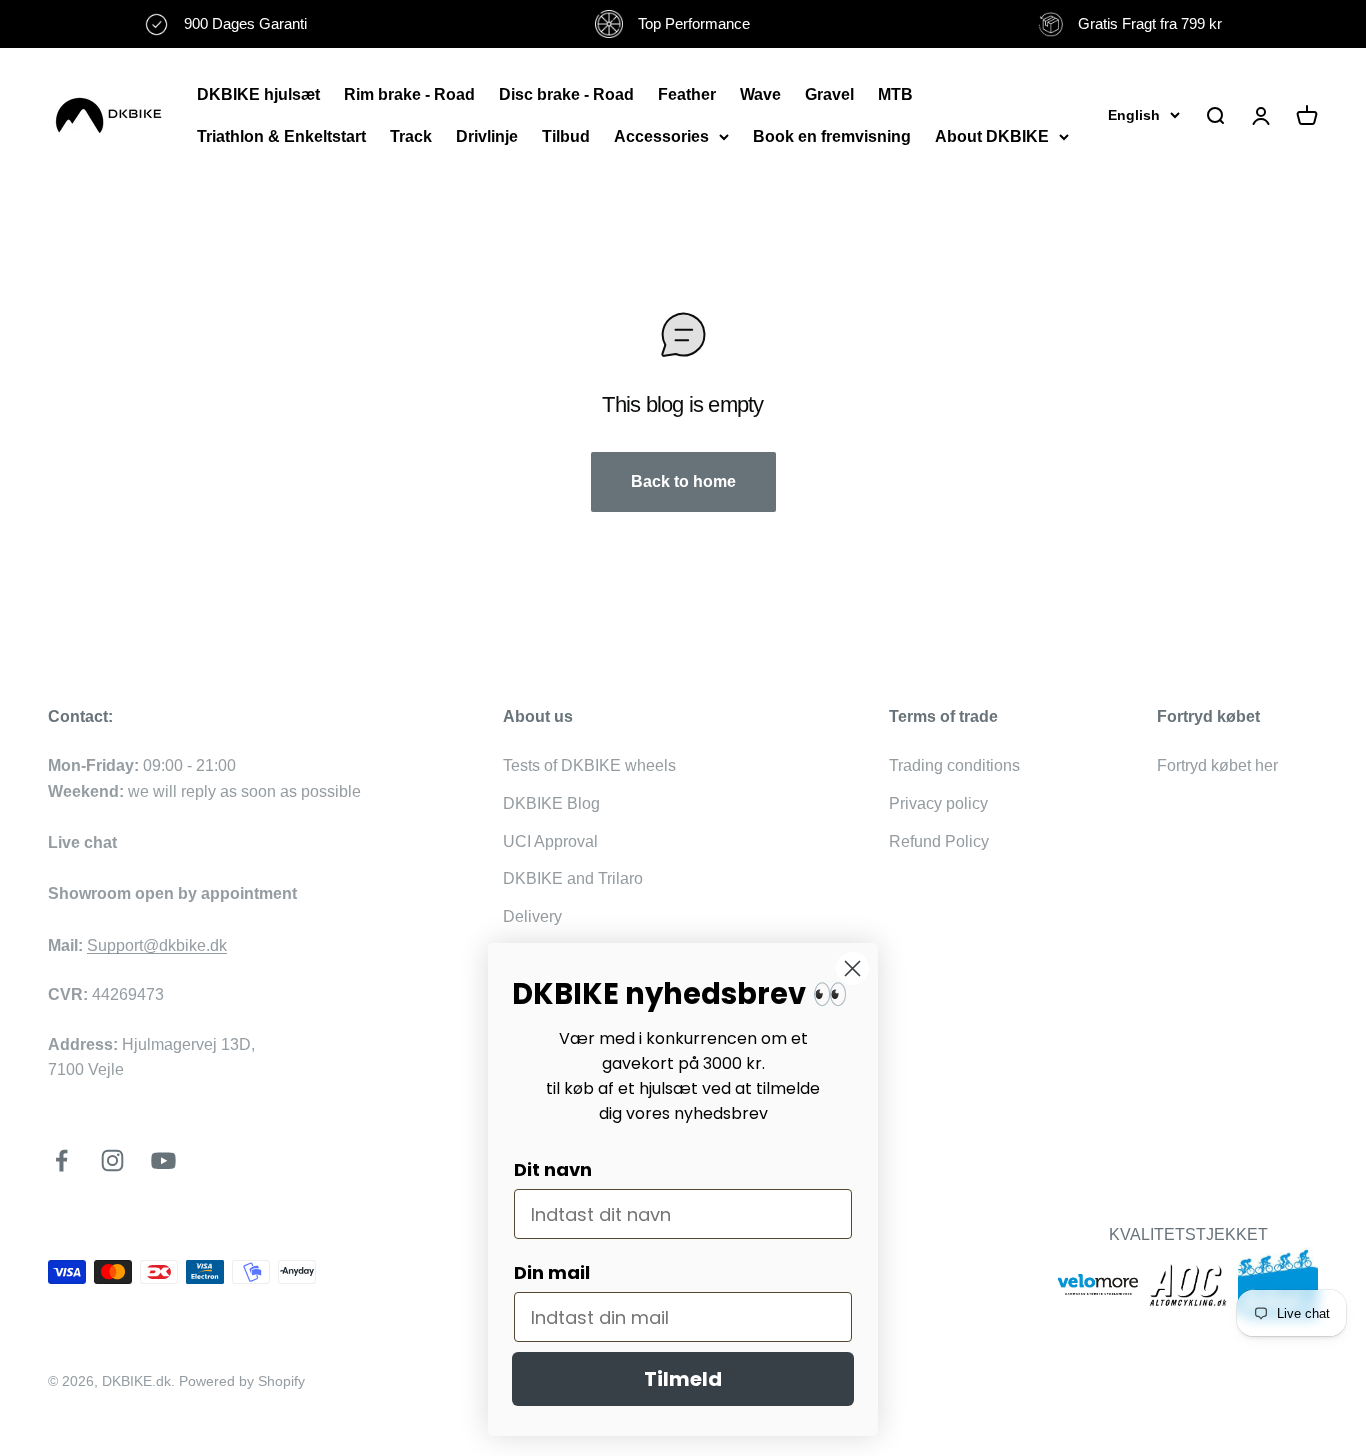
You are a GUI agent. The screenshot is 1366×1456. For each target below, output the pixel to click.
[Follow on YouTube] (163, 1160)
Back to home (683, 481)
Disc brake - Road (566, 94)
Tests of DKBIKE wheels (589, 765)
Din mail (552, 1272)
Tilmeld (683, 1379)
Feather (687, 94)
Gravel (829, 94)
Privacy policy (938, 803)
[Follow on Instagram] (112, 1160)
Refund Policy (939, 841)
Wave (760, 94)
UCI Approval (550, 841)
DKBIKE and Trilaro (573, 878)
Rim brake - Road (409, 94)
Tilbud (566, 136)
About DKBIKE (992, 136)
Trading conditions (954, 765)
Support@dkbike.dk (157, 945)
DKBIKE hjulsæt (258, 94)
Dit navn (553, 1169)
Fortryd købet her (1217, 765)
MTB (895, 94)
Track (411, 136)
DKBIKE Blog (551, 803)
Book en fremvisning (832, 136)
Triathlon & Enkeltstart (281, 136)
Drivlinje (487, 136)
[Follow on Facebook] (61, 1160)
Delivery (532, 916)
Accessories (661, 136)
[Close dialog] (852, 968)
